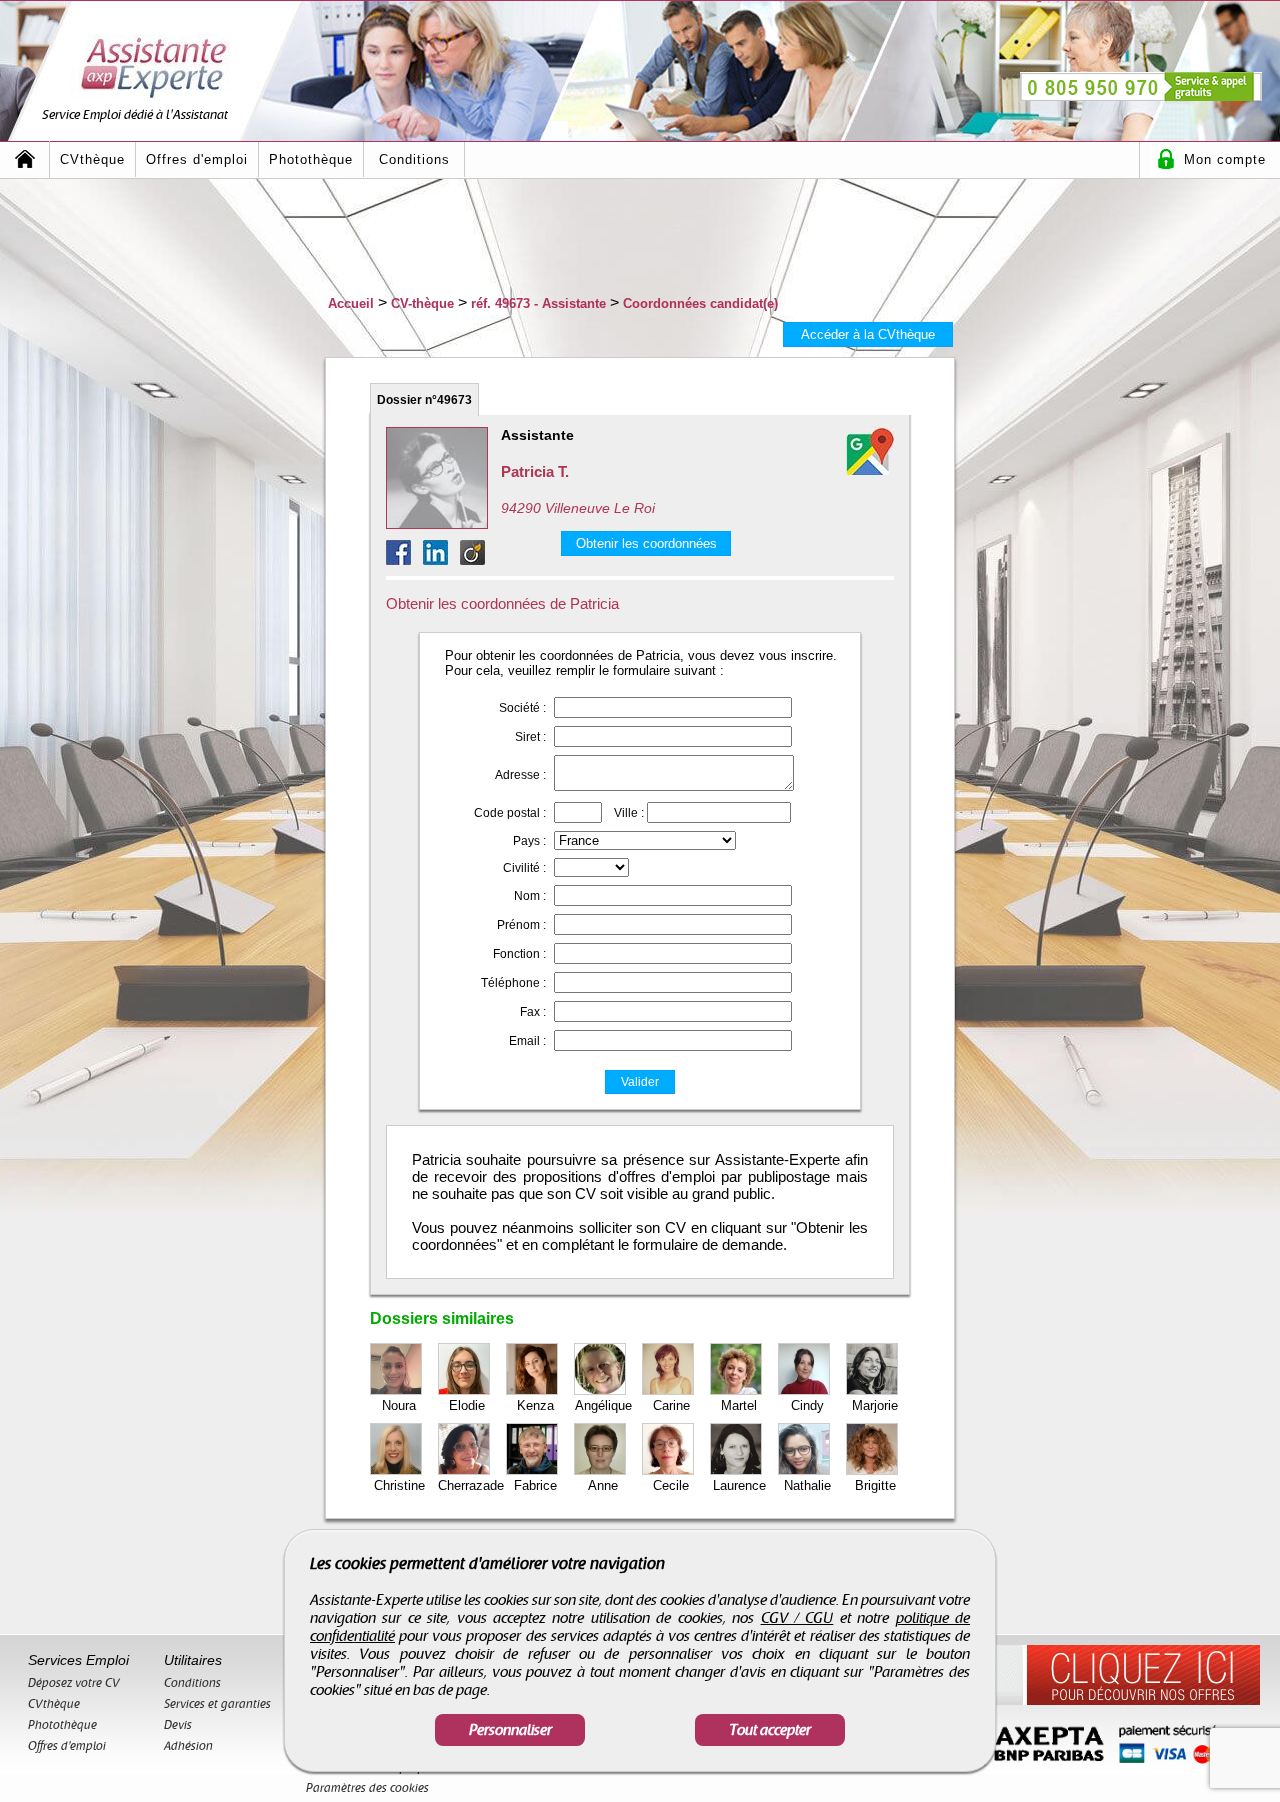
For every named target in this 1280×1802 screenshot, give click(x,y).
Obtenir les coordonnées (646, 543)
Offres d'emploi (197, 159)
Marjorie (875, 1405)
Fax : (533, 1012)
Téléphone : (513, 983)
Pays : (529, 841)
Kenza (535, 1405)
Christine (399, 1485)
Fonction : (519, 954)
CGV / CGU (797, 1618)
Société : (522, 708)
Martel (739, 1405)
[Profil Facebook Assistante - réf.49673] (404, 559)
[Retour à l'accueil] (25, 159)
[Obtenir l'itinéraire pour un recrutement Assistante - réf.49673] (870, 451)
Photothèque (311, 159)
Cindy (807, 1405)
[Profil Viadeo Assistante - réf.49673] (472, 559)
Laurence (739, 1485)
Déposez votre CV (74, 1683)
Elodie (467, 1405)
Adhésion (188, 1746)
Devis (178, 1725)
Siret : (530, 737)
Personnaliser (510, 1730)
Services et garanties (217, 1704)
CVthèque (92, 159)
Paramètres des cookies (367, 1788)
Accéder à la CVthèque (868, 334)
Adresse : (520, 775)
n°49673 (424, 400)
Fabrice (535, 1485)
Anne (603, 1485)
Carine (671, 1405)
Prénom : (521, 925)
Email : (527, 1041)
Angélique (603, 1405)
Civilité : (524, 868)
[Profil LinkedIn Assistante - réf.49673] (441, 559)
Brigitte (875, 1485)
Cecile (671, 1485)
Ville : (629, 813)
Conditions (414, 159)
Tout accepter (770, 1730)
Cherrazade (471, 1485)
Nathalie (807, 1485)
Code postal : (510, 813)
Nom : (530, 896)
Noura (399, 1405)
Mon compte (1225, 159)
